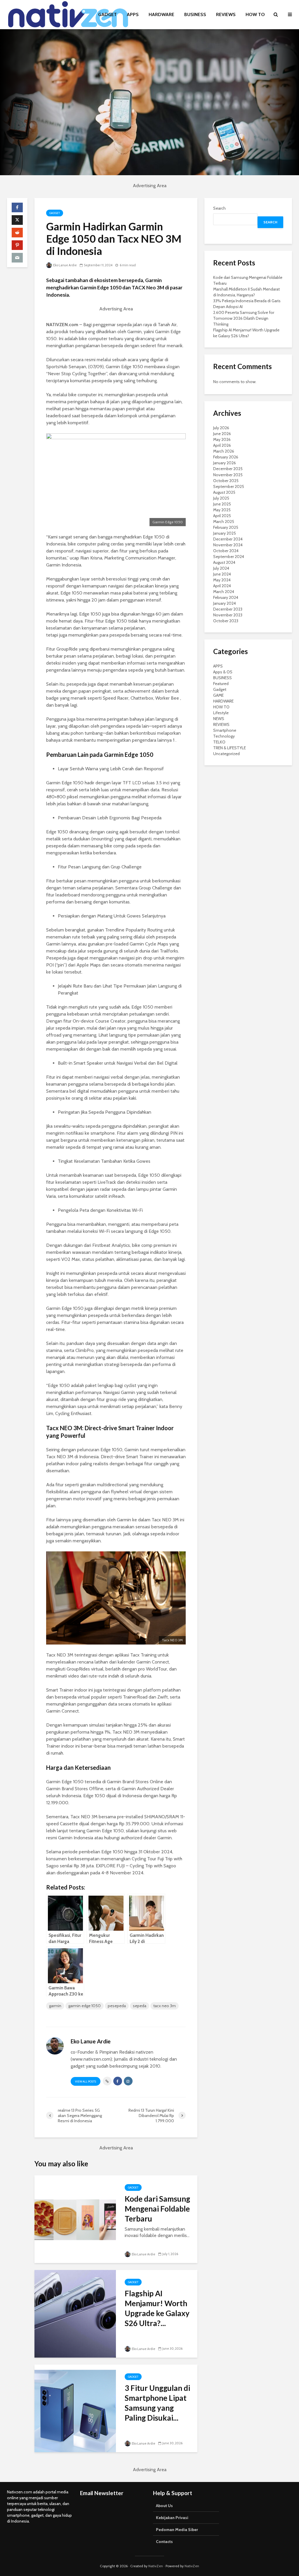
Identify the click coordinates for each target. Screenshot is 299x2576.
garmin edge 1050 (85, 2006)
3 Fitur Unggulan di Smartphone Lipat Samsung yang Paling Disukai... (157, 2403)
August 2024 (224, 562)
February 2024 (226, 597)
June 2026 (222, 434)
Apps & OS (223, 672)
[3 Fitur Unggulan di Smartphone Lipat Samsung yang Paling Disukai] (75, 2408)
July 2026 (221, 428)
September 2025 (229, 486)
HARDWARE (161, 14)
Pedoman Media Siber (177, 2530)
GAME (218, 695)
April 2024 (222, 586)
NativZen (156, 2566)
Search (219, 208)
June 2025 (222, 504)
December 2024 (228, 539)
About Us (164, 2506)
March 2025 (224, 522)
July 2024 (221, 568)
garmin (55, 2006)
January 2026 (225, 463)
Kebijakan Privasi (172, 2518)
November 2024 (228, 545)
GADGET (107, 14)
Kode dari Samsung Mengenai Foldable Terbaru (157, 2209)
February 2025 (226, 527)
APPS (133, 14)
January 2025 (225, 533)
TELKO (219, 742)
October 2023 (226, 621)
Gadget (55, 213)
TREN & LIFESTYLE (230, 748)
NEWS (219, 719)
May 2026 (222, 439)
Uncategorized (226, 754)
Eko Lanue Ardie (65, 265)
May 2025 (222, 510)
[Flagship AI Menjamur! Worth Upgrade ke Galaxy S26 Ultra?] (75, 2313)
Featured (221, 684)
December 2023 (228, 609)
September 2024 (229, 557)
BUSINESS (195, 14)
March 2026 (224, 451)
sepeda (140, 2006)
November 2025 (228, 475)
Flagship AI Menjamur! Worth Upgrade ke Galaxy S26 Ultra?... (157, 2308)
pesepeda (117, 2006)
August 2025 (224, 492)
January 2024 (225, 603)
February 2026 (226, 457)
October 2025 (226, 481)
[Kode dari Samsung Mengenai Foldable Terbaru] (75, 2219)
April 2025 (222, 516)
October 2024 (226, 551)
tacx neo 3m (165, 2006)
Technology (224, 736)
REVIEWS (226, 14)
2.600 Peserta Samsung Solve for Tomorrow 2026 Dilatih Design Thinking (244, 318)
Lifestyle (221, 713)
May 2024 (222, 580)
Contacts (164, 2542)
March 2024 (224, 592)
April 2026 (222, 445)
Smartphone (225, 730)
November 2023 (228, 615)
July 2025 (221, 498)
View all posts (86, 2082)
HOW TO (255, 14)
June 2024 (222, 574)
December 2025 (228, 469)
